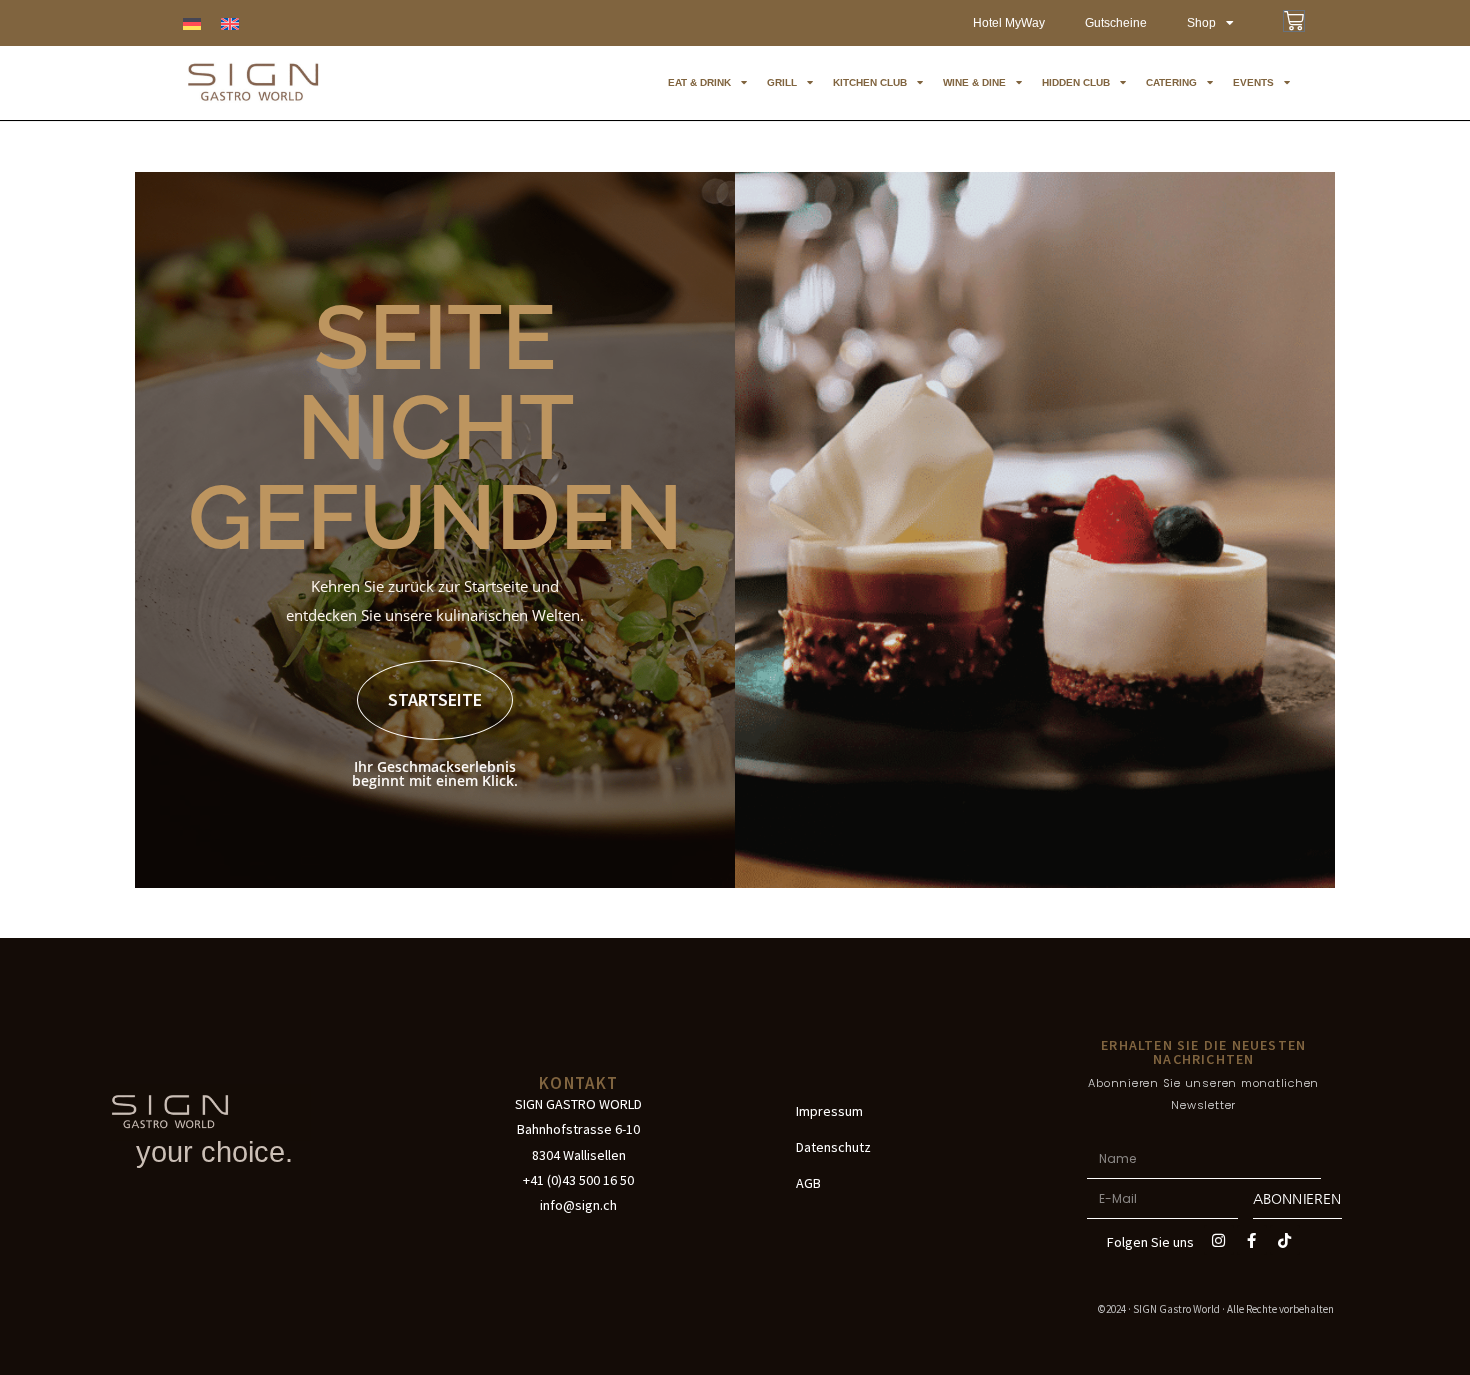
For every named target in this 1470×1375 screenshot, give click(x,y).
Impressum (829, 1111)
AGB (808, 1183)
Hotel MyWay (1009, 23)
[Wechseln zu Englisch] (230, 23)
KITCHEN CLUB (870, 82)
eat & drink (699, 82)
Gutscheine (1116, 23)
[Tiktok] (1285, 1240)
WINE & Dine (974, 82)
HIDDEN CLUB (1076, 82)
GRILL (782, 82)
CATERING (1171, 82)
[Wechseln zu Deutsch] (192, 23)
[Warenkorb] (1294, 21)
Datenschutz (833, 1147)
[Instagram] (1219, 1240)
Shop (1201, 23)
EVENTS (1253, 82)
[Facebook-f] (1252, 1240)
